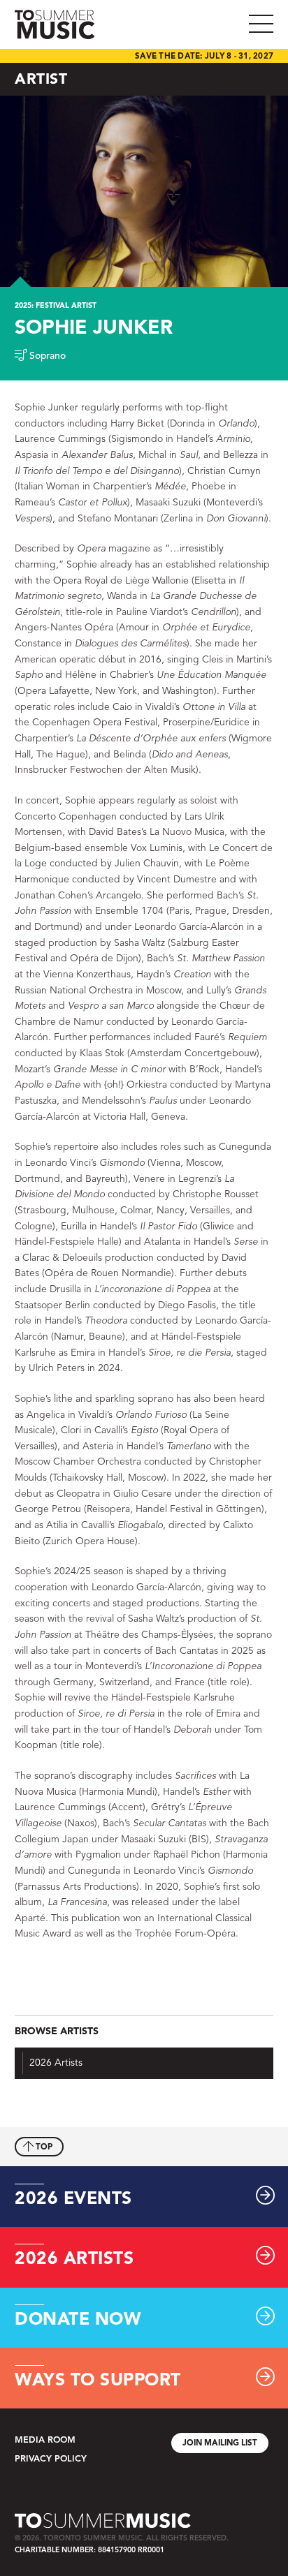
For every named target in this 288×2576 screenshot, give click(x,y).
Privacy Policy (51, 2459)
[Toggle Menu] (266, 24)
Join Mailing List (220, 2443)
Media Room (45, 2440)
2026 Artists (56, 2063)
